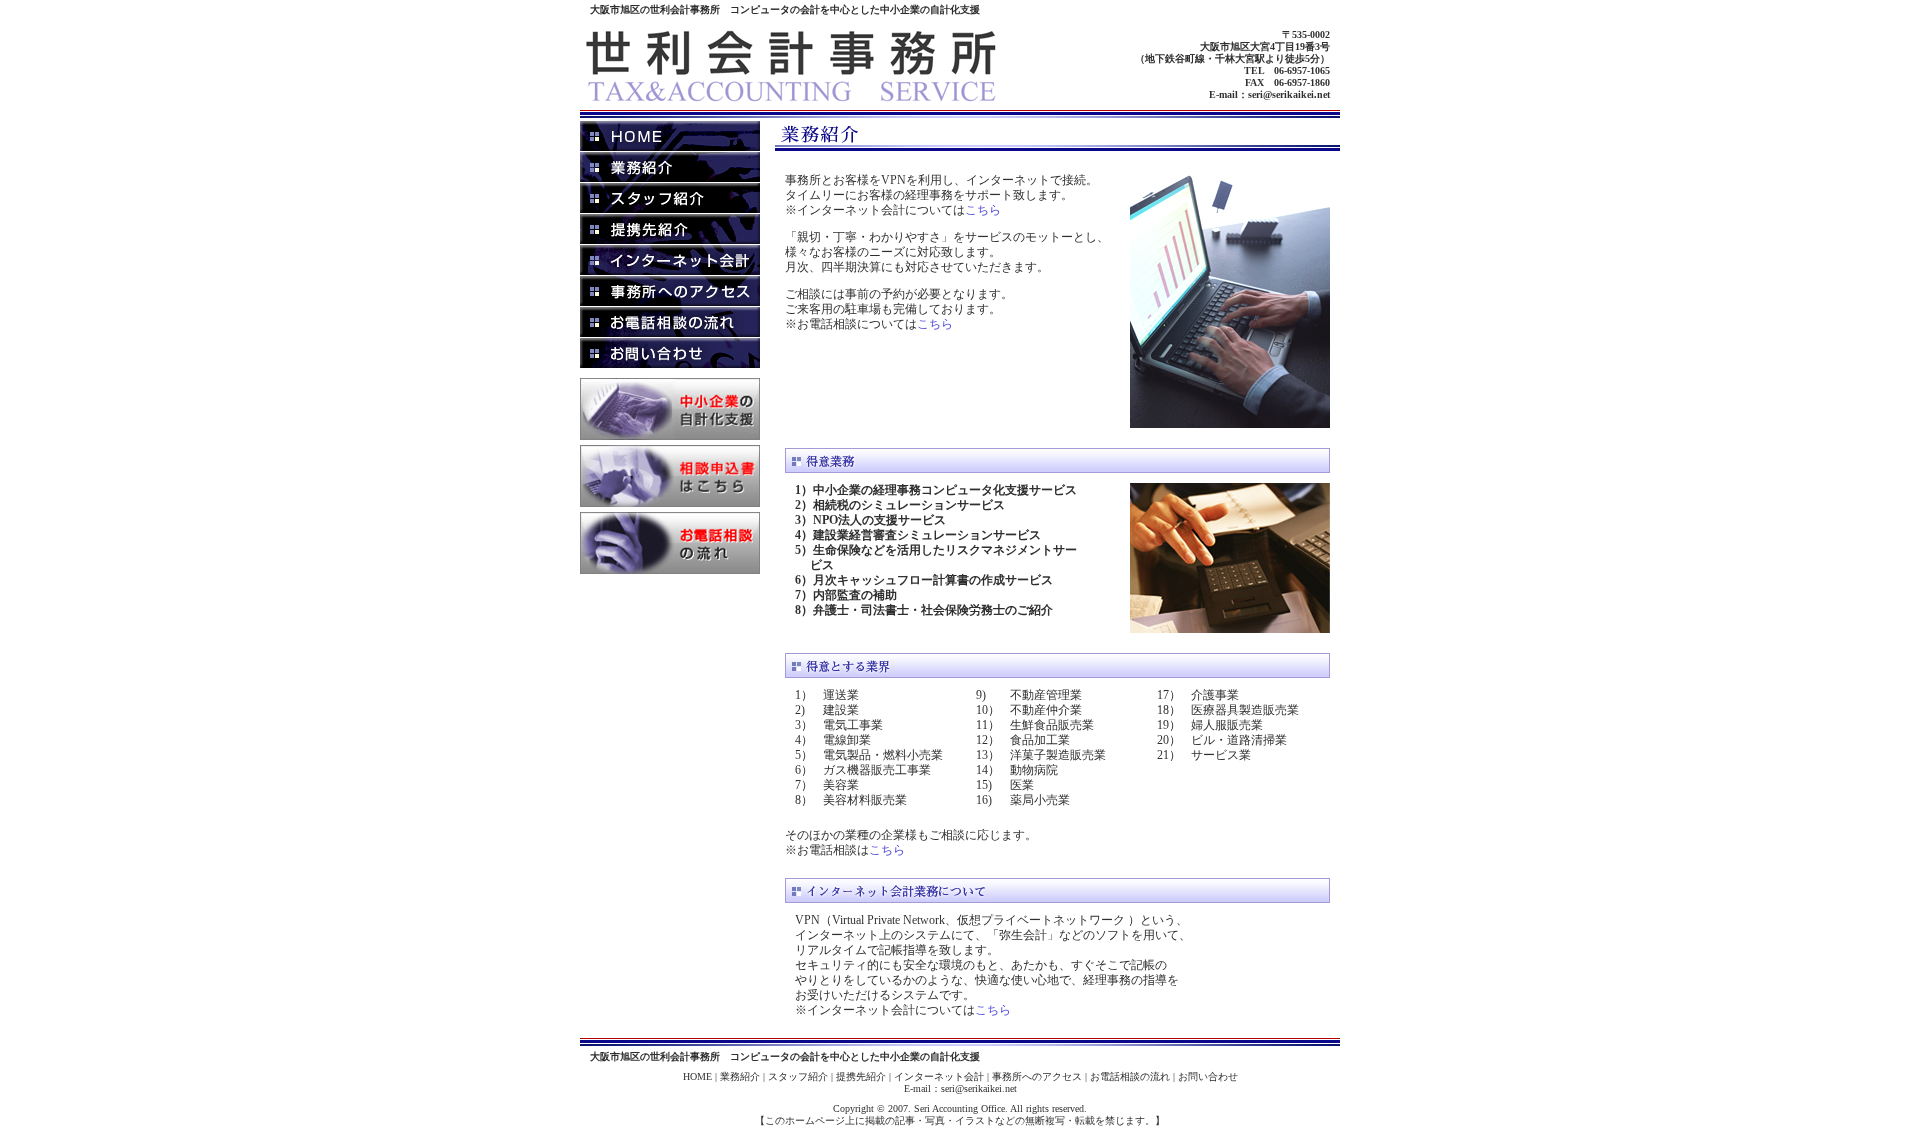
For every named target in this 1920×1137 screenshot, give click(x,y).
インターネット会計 (939, 1076)
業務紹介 (740, 1076)
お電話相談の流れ (1130, 1076)
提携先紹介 (861, 1076)
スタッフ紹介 (798, 1076)
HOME (697, 1076)
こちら (983, 210)
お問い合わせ (1208, 1076)
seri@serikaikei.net (1289, 94)
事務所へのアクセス (1037, 1076)
